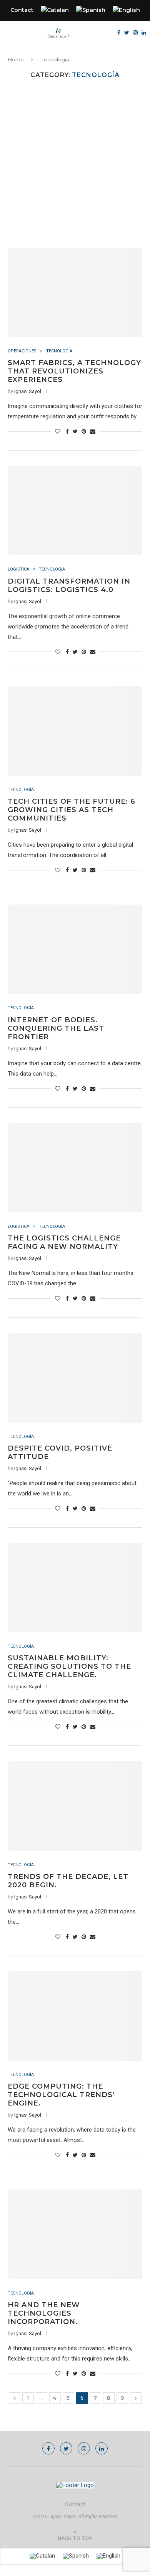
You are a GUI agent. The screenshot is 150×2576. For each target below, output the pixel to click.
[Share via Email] (93, 431)
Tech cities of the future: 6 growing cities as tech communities (72, 810)
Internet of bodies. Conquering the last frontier (56, 1028)
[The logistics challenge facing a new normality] (75, 1168)
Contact (22, 10)
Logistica (18, 569)
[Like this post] (58, 431)
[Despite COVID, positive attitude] (75, 1378)
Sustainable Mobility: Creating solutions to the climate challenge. (69, 1666)
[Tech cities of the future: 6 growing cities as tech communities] (75, 731)
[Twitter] (127, 33)
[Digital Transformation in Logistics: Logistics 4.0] (75, 511)
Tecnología (59, 351)
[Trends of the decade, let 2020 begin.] (75, 1806)
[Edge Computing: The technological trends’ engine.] (75, 2016)
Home (16, 59)
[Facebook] (119, 33)
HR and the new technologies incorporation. (44, 2313)
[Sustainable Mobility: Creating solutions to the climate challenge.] (75, 1588)
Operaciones (22, 351)
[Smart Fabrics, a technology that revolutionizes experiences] (75, 292)
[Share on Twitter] (75, 431)
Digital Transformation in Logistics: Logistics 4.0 (69, 586)
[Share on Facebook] (67, 431)
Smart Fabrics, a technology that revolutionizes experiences (74, 371)
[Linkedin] (144, 33)
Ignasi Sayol (28, 391)
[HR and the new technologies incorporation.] (75, 2234)
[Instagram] (135, 33)
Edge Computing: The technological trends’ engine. (61, 2095)
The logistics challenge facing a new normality (64, 1242)
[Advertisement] (75, 169)
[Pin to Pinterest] (84, 431)
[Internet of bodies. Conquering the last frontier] (75, 949)
